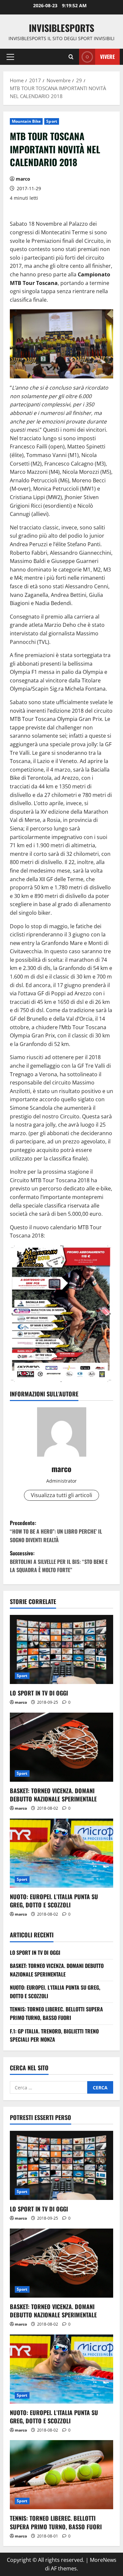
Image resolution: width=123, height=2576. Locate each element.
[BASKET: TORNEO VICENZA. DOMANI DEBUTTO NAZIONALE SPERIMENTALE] (61, 1747)
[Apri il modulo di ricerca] (71, 57)
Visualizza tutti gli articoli (61, 1495)
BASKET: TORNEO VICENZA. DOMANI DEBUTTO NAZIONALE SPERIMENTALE (53, 1795)
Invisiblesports (61, 28)
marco (23, 179)
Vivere (107, 57)
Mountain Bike (26, 121)
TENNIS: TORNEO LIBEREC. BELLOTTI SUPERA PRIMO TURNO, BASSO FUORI (56, 2013)
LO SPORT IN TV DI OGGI (39, 1693)
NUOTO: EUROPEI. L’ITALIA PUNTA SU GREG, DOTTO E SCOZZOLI (54, 1901)
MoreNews (103, 2560)
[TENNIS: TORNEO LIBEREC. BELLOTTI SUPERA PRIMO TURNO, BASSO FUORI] (61, 2475)
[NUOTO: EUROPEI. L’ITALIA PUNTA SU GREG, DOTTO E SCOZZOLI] (61, 1853)
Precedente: (56, 1531)
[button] (10, 57)
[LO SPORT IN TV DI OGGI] (61, 1649)
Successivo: (59, 1561)
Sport (52, 121)
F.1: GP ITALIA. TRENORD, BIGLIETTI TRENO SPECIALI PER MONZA (54, 2035)
